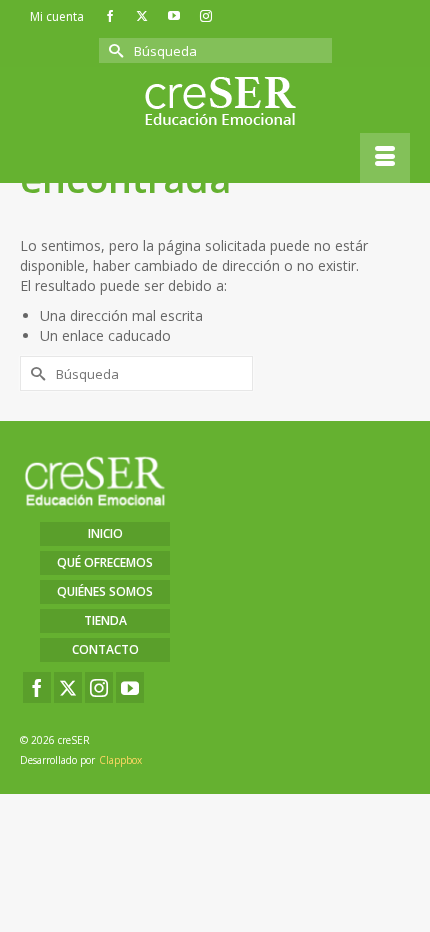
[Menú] (385, 158)
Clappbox (120, 760)
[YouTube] (130, 687)
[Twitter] (68, 687)
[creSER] (220, 102)
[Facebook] (37, 687)
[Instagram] (99, 687)
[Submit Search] (114, 50)
